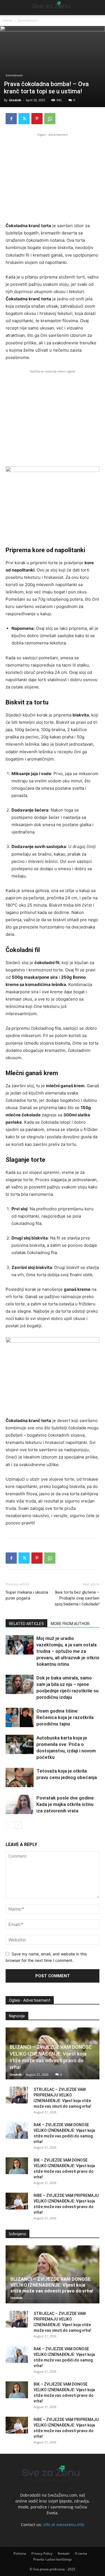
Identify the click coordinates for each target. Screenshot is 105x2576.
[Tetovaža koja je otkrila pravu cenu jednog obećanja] (20, 1777)
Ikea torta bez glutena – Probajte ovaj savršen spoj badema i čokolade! (77, 1598)
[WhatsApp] (50, 119)
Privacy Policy (42, 2553)
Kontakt (64, 2553)
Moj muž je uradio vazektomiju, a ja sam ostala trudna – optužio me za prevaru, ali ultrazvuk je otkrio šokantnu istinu (68, 1651)
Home (8, 20)
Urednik (15, 100)
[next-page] (18, 1825)
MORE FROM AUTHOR (70, 1624)
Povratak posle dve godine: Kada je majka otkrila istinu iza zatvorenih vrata (66, 1804)
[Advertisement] (53, 177)
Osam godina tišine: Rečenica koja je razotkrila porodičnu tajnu (65, 1717)
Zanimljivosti (27, 20)
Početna (20, 2553)
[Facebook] (11, 119)
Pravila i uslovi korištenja (53, 2559)
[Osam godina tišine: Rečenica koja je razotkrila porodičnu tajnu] (20, 1717)
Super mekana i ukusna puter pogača (27, 1595)
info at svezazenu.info (64, 2525)
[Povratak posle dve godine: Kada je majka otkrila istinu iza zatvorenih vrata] (20, 1804)
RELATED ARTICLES (26, 1624)
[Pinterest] (37, 119)
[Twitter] (24, 119)
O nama (81, 2553)
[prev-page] (9, 1825)
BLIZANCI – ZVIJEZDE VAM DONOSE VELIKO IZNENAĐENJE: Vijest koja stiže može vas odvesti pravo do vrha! (52, 2285)
